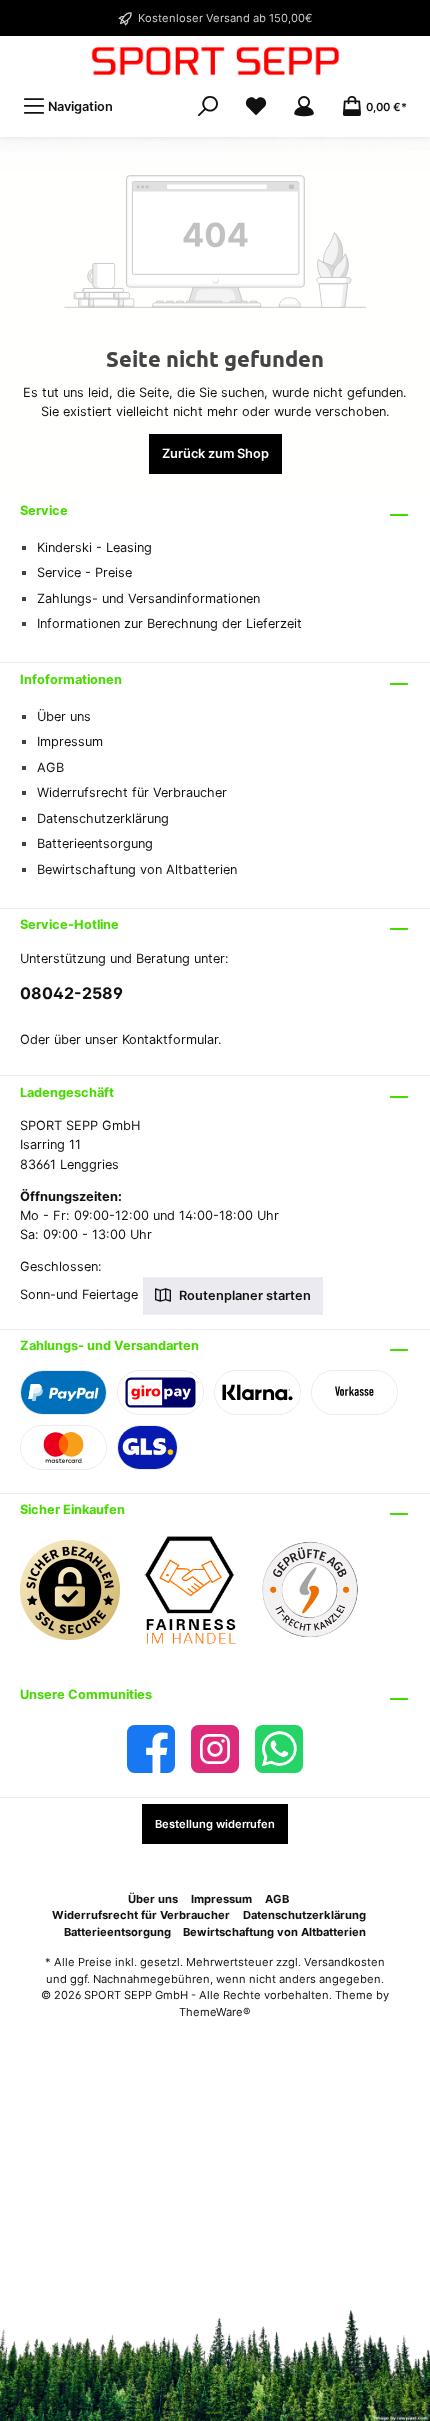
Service (44, 510)
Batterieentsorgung (95, 843)
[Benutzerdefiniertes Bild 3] (320, 1600)
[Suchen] (208, 106)
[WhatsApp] (279, 1749)
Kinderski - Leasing (94, 547)
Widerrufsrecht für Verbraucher (132, 792)
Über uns (64, 716)
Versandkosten (344, 1962)
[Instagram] (215, 1749)
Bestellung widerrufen (215, 1824)
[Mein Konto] (304, 106)
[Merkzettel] (256, 106)
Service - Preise (84, 572)
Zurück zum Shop (215, 453)
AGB (50, 767)
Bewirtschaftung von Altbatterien (137, 869)
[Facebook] (151, 1749)
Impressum (70, 741)
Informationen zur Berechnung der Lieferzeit (169, 623)
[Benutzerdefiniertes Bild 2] (200, 1600)
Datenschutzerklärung (103, 818)
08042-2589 (71, 993)
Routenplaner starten (243, 1295)
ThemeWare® (215, 2012)
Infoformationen (71, 679)
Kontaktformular (170, 1039)
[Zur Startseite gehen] (215, 61)
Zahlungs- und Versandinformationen (148, 598)
